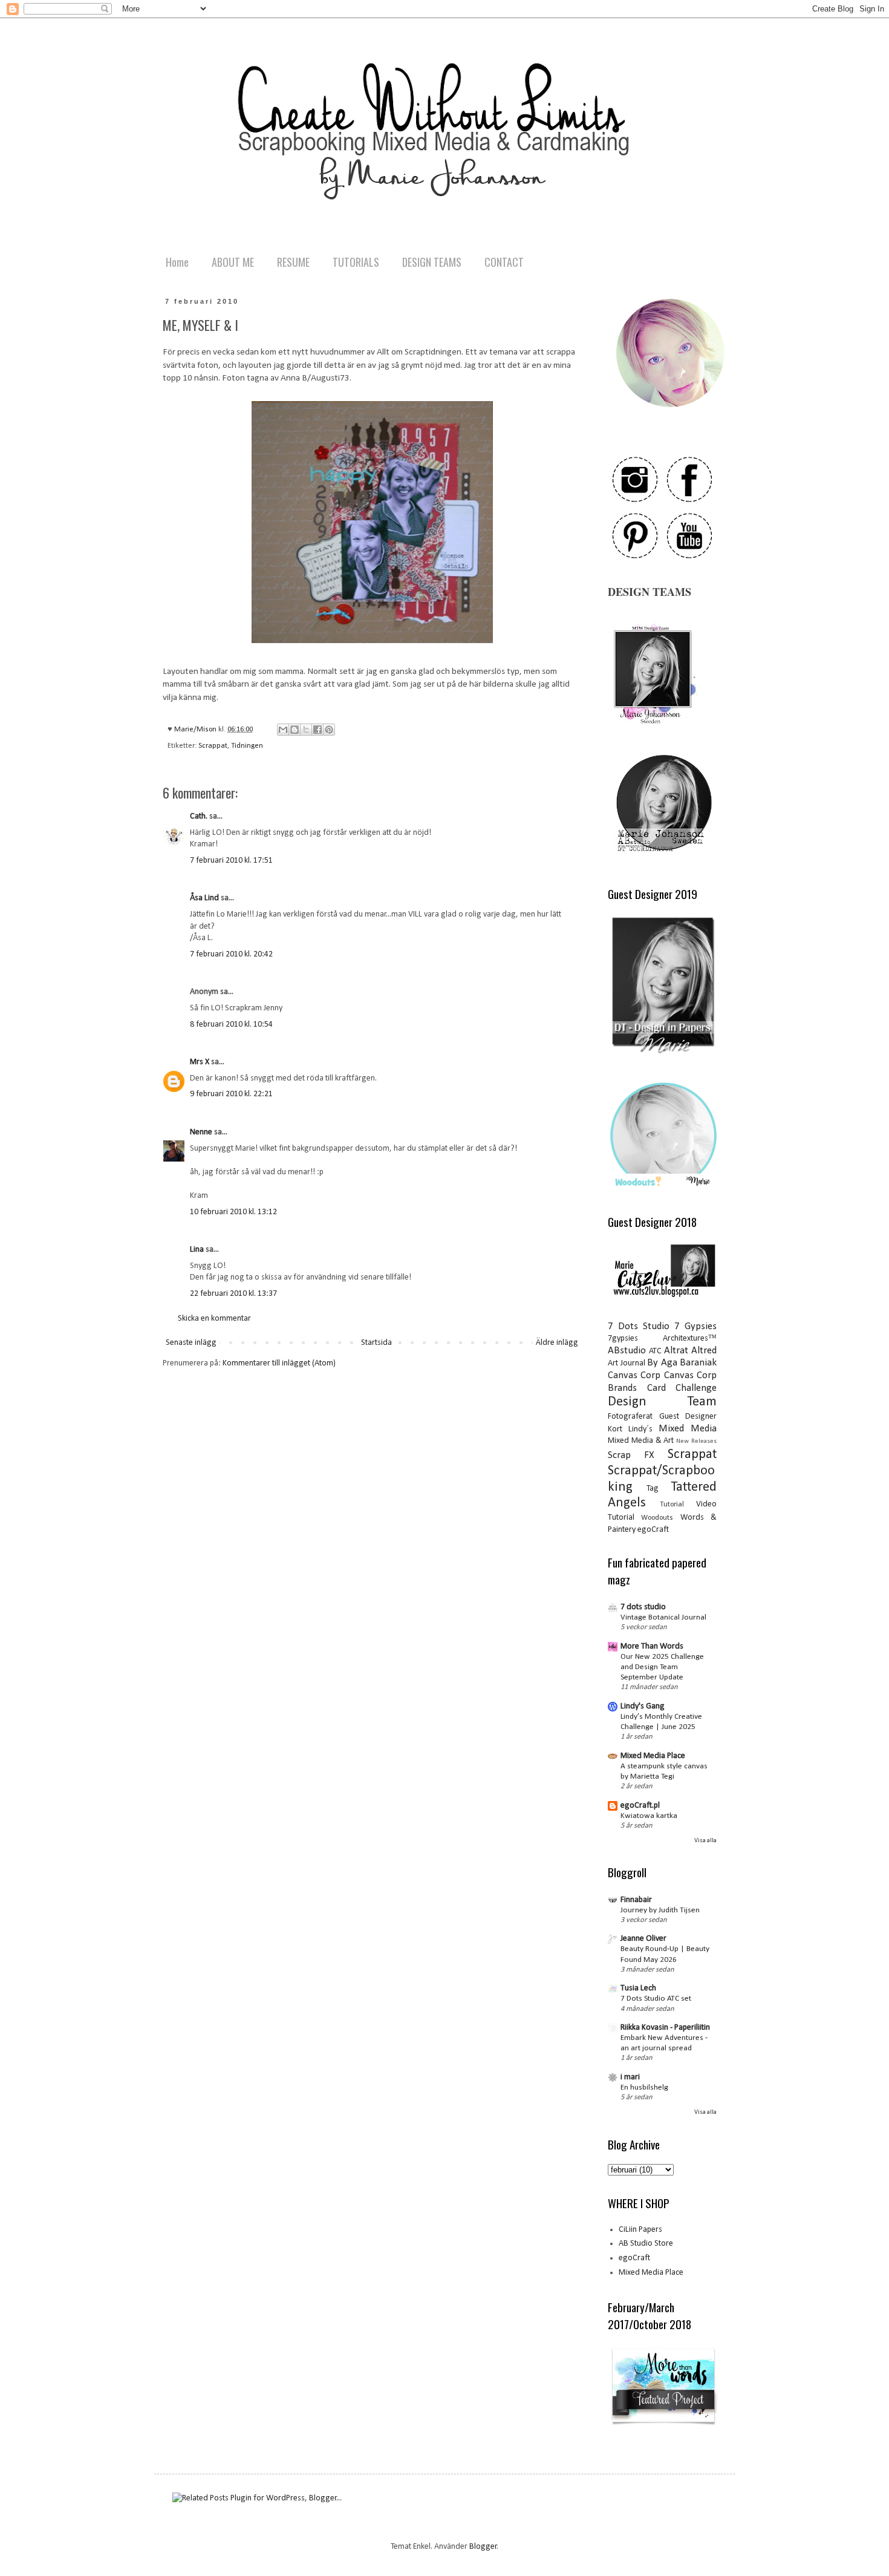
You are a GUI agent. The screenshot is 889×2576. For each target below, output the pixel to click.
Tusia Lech (638, 1988)
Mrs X (200, 1062)
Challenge (696, 1388)
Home (177, 262)
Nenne (201, 1132)
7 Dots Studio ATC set (656, 1999)
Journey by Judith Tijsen (660, 1910)
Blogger (483, 2547)
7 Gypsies (695, 1326)
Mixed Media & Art (641, 1441)
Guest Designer (688, 1417)
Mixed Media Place (653, 1756)
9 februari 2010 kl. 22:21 (231, 1094)
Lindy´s (640, 1429)
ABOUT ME (233, 262)
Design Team (662, 1402)
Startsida (376, 1343)
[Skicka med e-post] (283, 730)
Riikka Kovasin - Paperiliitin (665, 2028)
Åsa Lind (204, 898)
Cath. (199, 816)
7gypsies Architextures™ (662, 1339)
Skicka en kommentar (214, 1319)
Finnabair (636, 1900)
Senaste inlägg (191, 1343)
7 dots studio (643, 1607)
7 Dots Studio (639, 1326)
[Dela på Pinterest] (329, 730)
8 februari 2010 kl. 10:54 (231, 1025)
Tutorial (672, 1505)
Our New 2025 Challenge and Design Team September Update (662, 1667)
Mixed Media (688, 1429)
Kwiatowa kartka (649, 1816)
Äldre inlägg (557, 1343)
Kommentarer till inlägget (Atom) (279, 1363)
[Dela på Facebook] (317, 730)
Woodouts (657, 1518)
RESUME (293, 262)
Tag (653, 1489)
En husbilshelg (644, 2087)
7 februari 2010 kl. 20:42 (231, 954)
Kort (615, 1429)
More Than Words (652, 1646)
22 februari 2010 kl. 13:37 (233, 1294)
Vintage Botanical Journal (663, 1617)
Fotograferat (630, 1417)
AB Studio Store (646, 2244)
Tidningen (247, 746)
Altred (704, 1351)
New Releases (696, 1441)
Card (656, 1388)
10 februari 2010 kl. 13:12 (233, 1212)
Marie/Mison (196, 730)
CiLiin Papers (640, 2230)
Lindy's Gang (643, 1706)
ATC (655, 1351)
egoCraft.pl (640, 1806)
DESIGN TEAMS (432, 262)
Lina (197, 1250)
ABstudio (627, 1351)
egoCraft (653, 1530)
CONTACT (504, 262)
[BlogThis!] (295, 730)
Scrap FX (631, 1455)
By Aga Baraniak (682, 1363)
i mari (630, 2077)
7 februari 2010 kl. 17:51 (231, 861)
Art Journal (627, 1363)
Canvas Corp (634, 1375)
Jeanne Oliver (643, 1939)
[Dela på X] (306, 730)
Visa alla (705, 1841)
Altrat (676, 1351)
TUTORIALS (356, 262)
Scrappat (213, 746)
